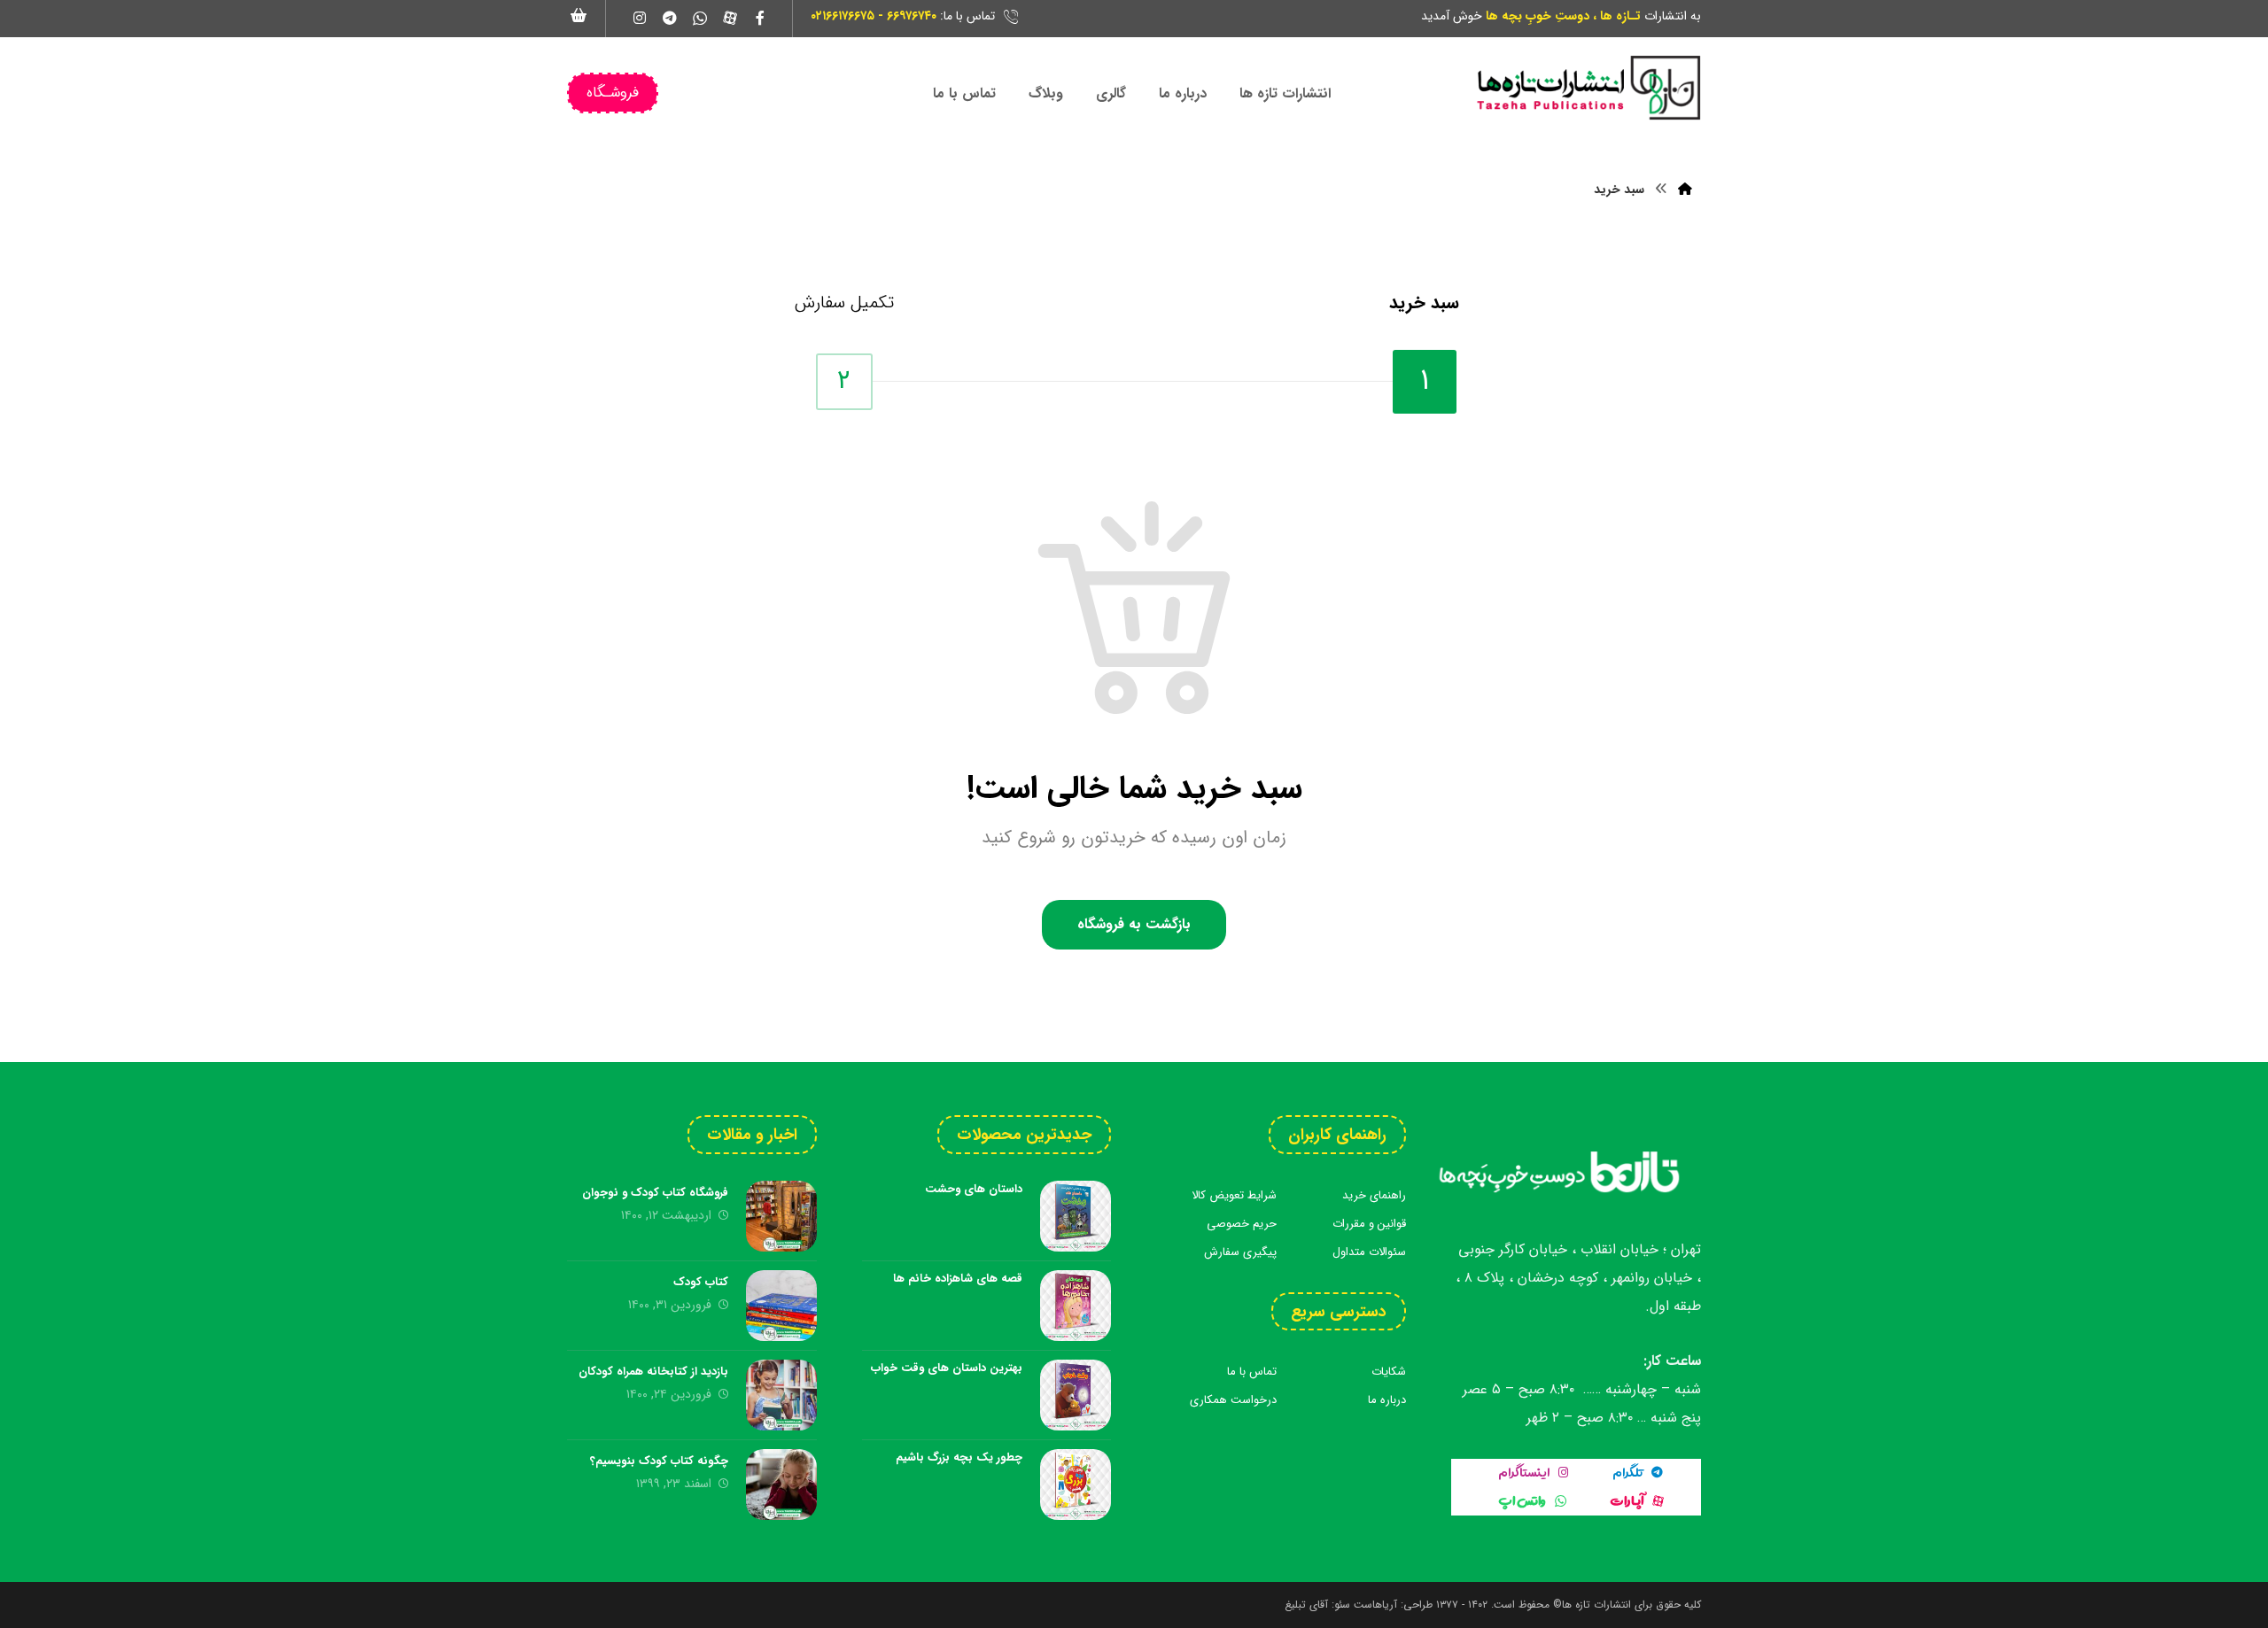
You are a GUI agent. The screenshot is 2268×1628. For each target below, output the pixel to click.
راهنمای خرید (1374, 1195)
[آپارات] (730, 18)
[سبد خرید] (579, 15)
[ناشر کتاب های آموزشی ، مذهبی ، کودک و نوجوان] (1588, 88)
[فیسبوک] (760, 18)
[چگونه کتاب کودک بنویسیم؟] (781, 1485)
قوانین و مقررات (1369, 1224)
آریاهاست (1375, 1605)
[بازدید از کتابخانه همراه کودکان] (781, 1395)
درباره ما (1387, 1400)
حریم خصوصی (1242, 1224)
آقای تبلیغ (1306, 1605)
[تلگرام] (670, 18)
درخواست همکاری (1233, 1400)
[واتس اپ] (700, 18)
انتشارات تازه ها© (1590, 1605)
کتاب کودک (701, 1282)
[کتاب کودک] (781, 1306)
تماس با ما (1252, 1372)
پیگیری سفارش (1240, 1252)
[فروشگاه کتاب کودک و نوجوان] (781, 1216)
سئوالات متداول (1369, 1252)
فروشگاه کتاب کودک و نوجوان (655, 1193)
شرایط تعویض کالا (1234, 1195)
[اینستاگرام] (640, 18)
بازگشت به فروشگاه (1134, 924)
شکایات (1389, 1372)
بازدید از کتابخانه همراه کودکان (653, 1372)
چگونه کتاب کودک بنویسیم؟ (659, 1461)
